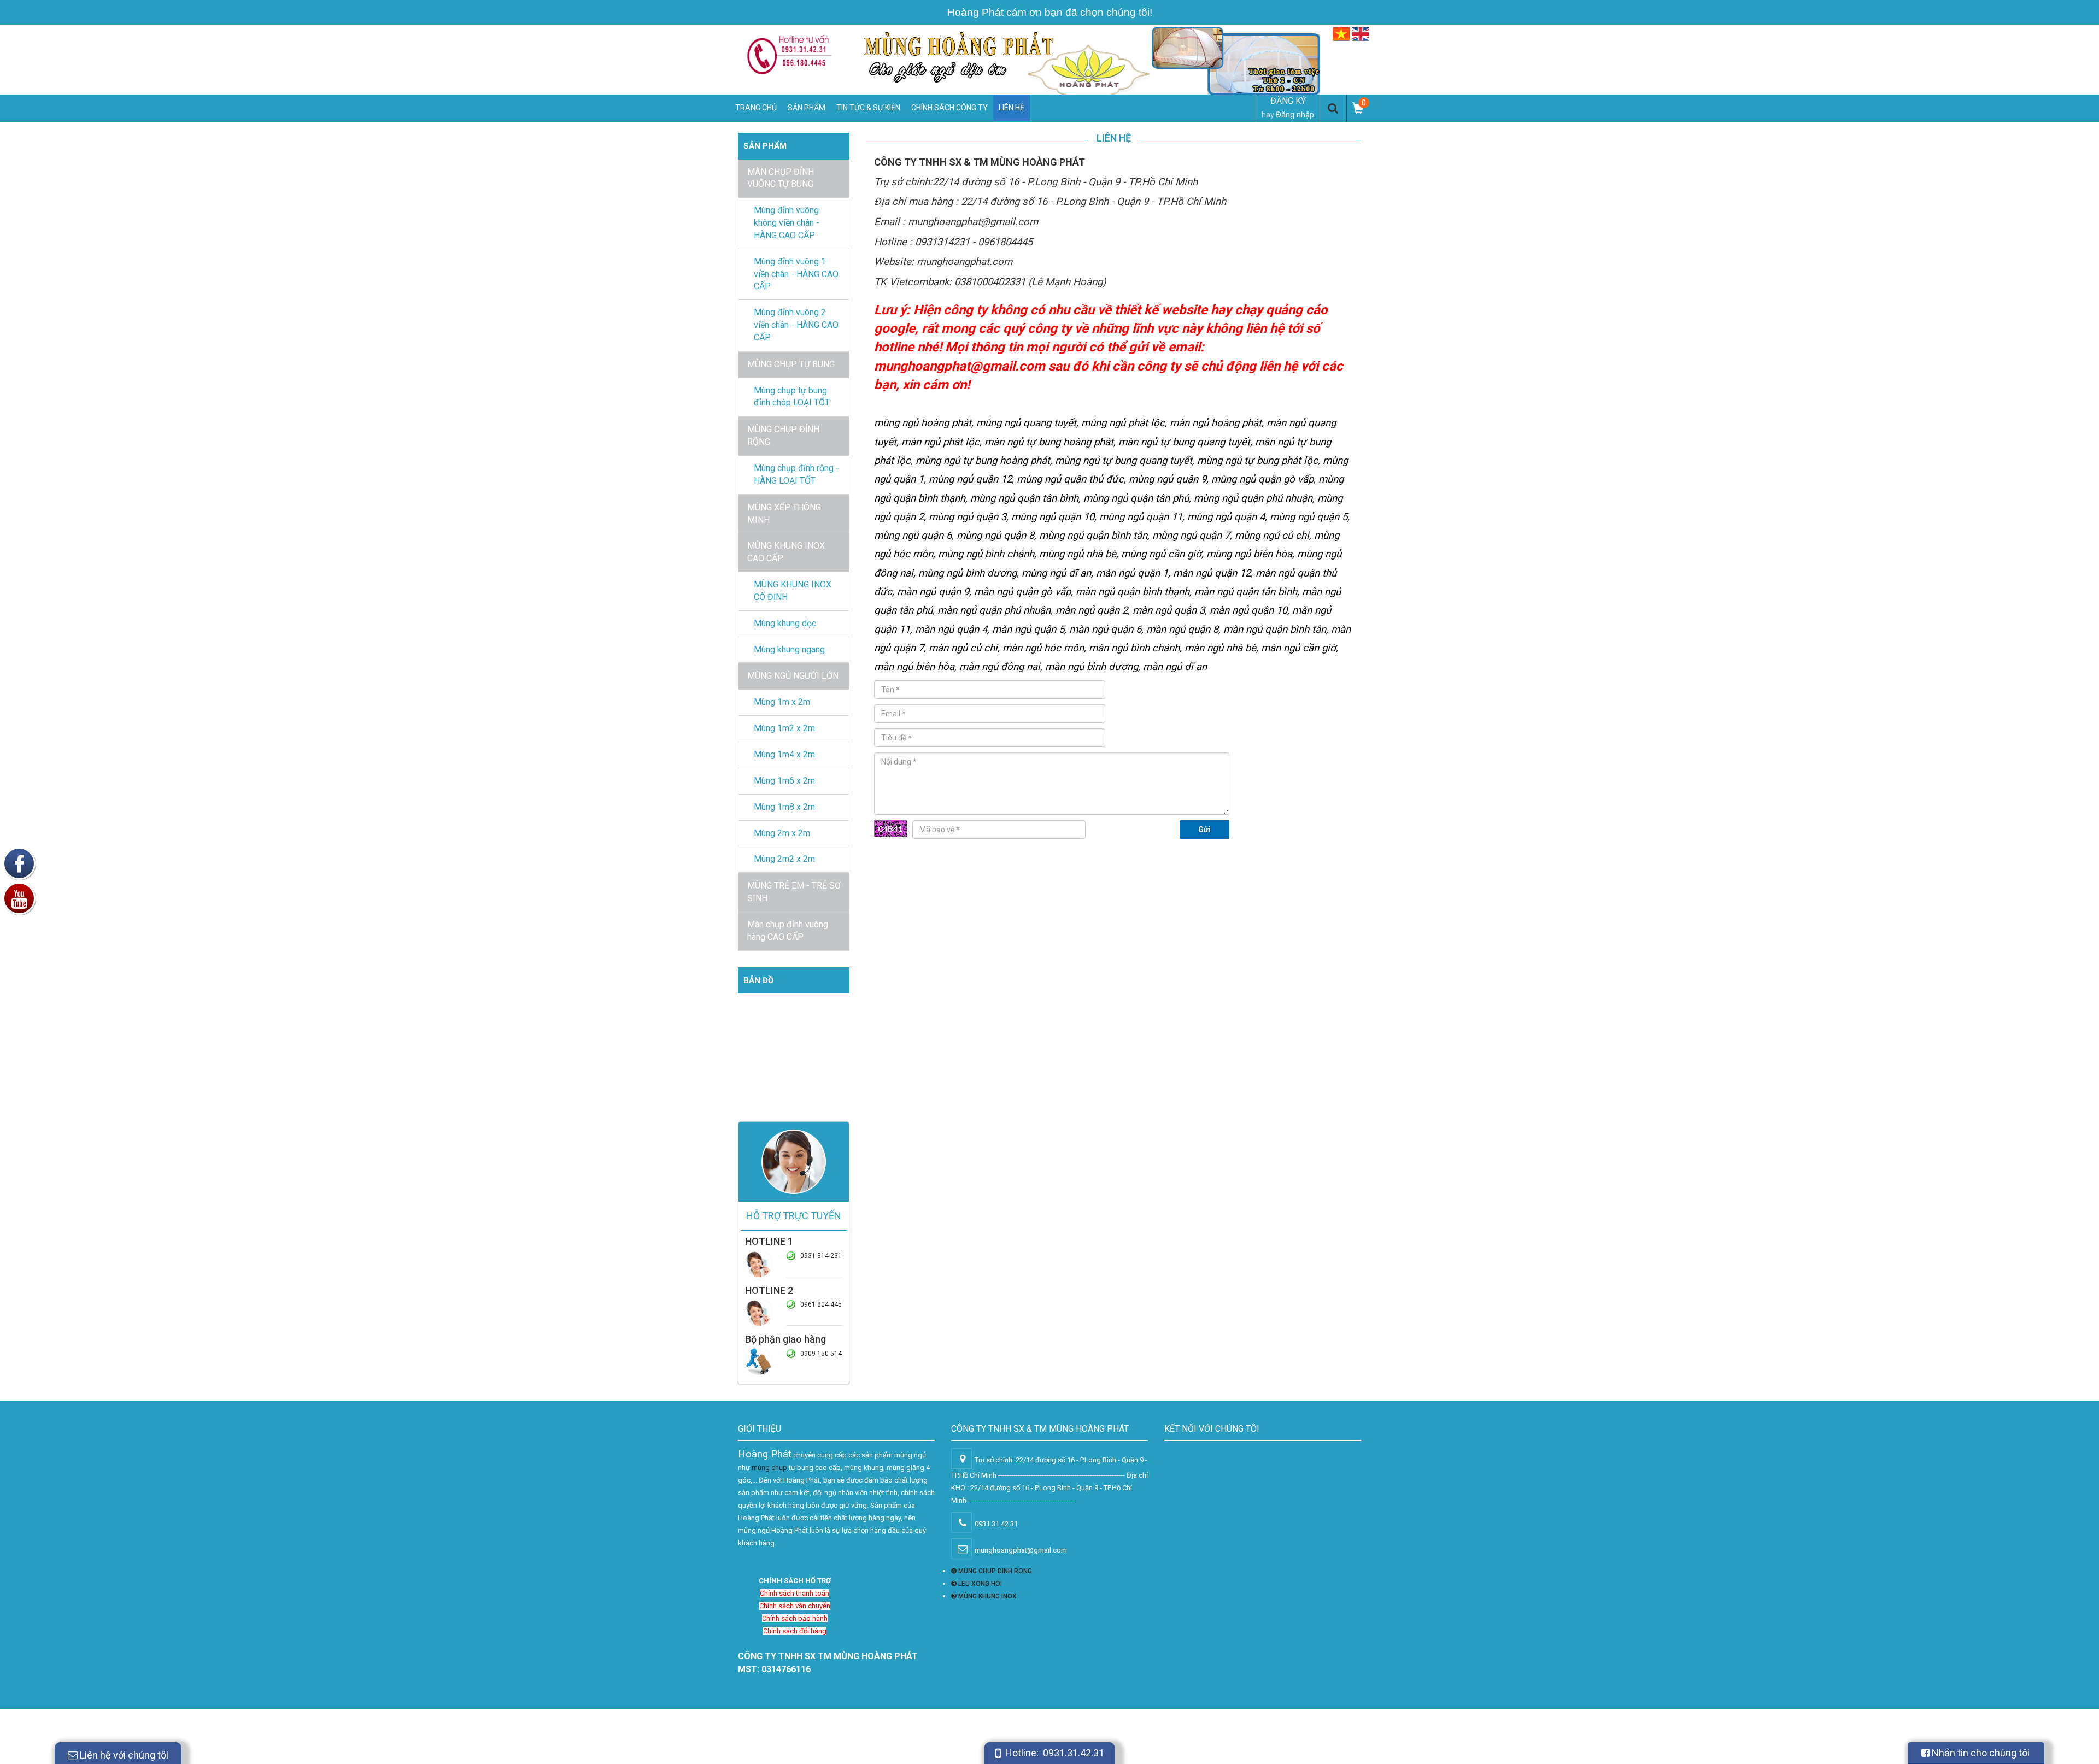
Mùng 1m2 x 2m (784, 728)
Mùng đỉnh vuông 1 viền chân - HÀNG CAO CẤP (796, 274)
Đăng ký (1288, 101)
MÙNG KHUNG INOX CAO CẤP (786, 552)
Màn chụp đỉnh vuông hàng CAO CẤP (788, 931)
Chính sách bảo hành (795, 1618)
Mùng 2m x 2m (782, 833)
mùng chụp (769, 1468)
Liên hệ (1012, 108)
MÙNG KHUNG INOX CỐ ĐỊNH (793, 591)
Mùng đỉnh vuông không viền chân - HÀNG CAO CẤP (787, 223)
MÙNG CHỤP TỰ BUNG (791, 364)
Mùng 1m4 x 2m (784, 754)
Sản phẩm (807, 108)
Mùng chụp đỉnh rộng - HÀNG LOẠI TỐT (796, 474)
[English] (1361, 34)
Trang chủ (756, 108)
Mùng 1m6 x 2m (784, 781)
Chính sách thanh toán (795, 1593)
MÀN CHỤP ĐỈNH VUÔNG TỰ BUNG (781, 178)
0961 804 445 (821, 1304)
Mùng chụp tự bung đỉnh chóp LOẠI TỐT (792, 397)
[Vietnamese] (1341, 34)
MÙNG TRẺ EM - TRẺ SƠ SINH (794, 892)
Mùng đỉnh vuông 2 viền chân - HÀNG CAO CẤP (796, 325)
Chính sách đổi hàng (795, 1631)
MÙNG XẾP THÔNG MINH (784, 514)
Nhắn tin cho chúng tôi (1980, 1753)
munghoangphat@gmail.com (960, 366)
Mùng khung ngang (789, 649)
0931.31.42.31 (1074, 1753)
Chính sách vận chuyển (795, 1606)
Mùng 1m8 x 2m (784, 807)
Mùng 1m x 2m (782, 702)
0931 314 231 (821, 1256)
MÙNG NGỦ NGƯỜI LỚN (793, 676)
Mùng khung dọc (785, 623)
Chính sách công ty (949, 108)
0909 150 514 (821, 1354)
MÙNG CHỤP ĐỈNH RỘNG (783, 436)
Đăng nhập (1295, 115)
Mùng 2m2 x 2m (784, 859)
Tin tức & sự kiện (868, 108)
